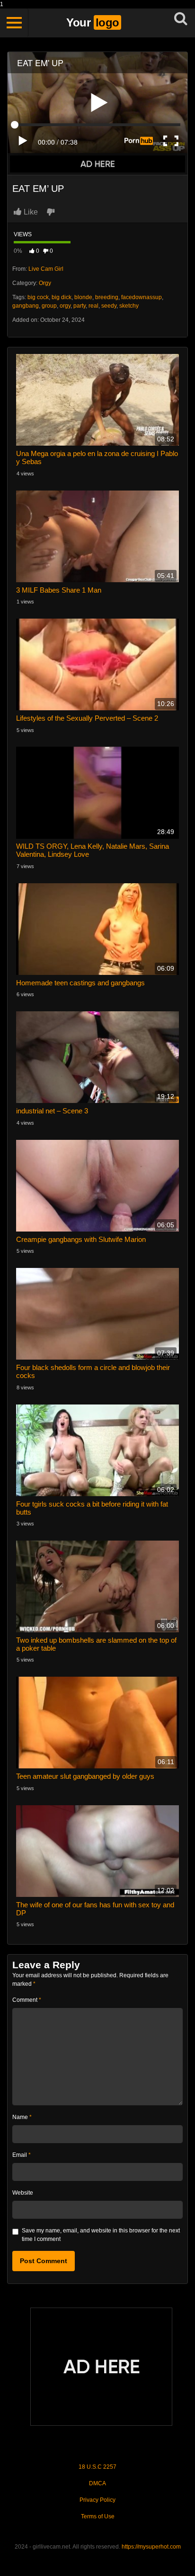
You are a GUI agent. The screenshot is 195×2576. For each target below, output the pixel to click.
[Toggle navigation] (14, 23)
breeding (107, 297)
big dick (62, 297)
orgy (65, 306)
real (93, 306)
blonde (83, 297)
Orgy (45, 283)
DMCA (97, 2483)
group (49, 306)
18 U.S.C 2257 (97, 2467)
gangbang (26, 306)
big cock (38, 297)
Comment (27, 2000)
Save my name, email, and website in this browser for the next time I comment (101, 2235)
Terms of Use (98, 2516)
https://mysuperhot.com (151, 2547)
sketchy (129, 306)
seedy (109, 306)
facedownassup (142, 297)
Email (22, 2155)
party (80, 306)
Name (22, 2117)
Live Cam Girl (46, 269)
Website (23, 2193)
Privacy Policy (97, 2500)
